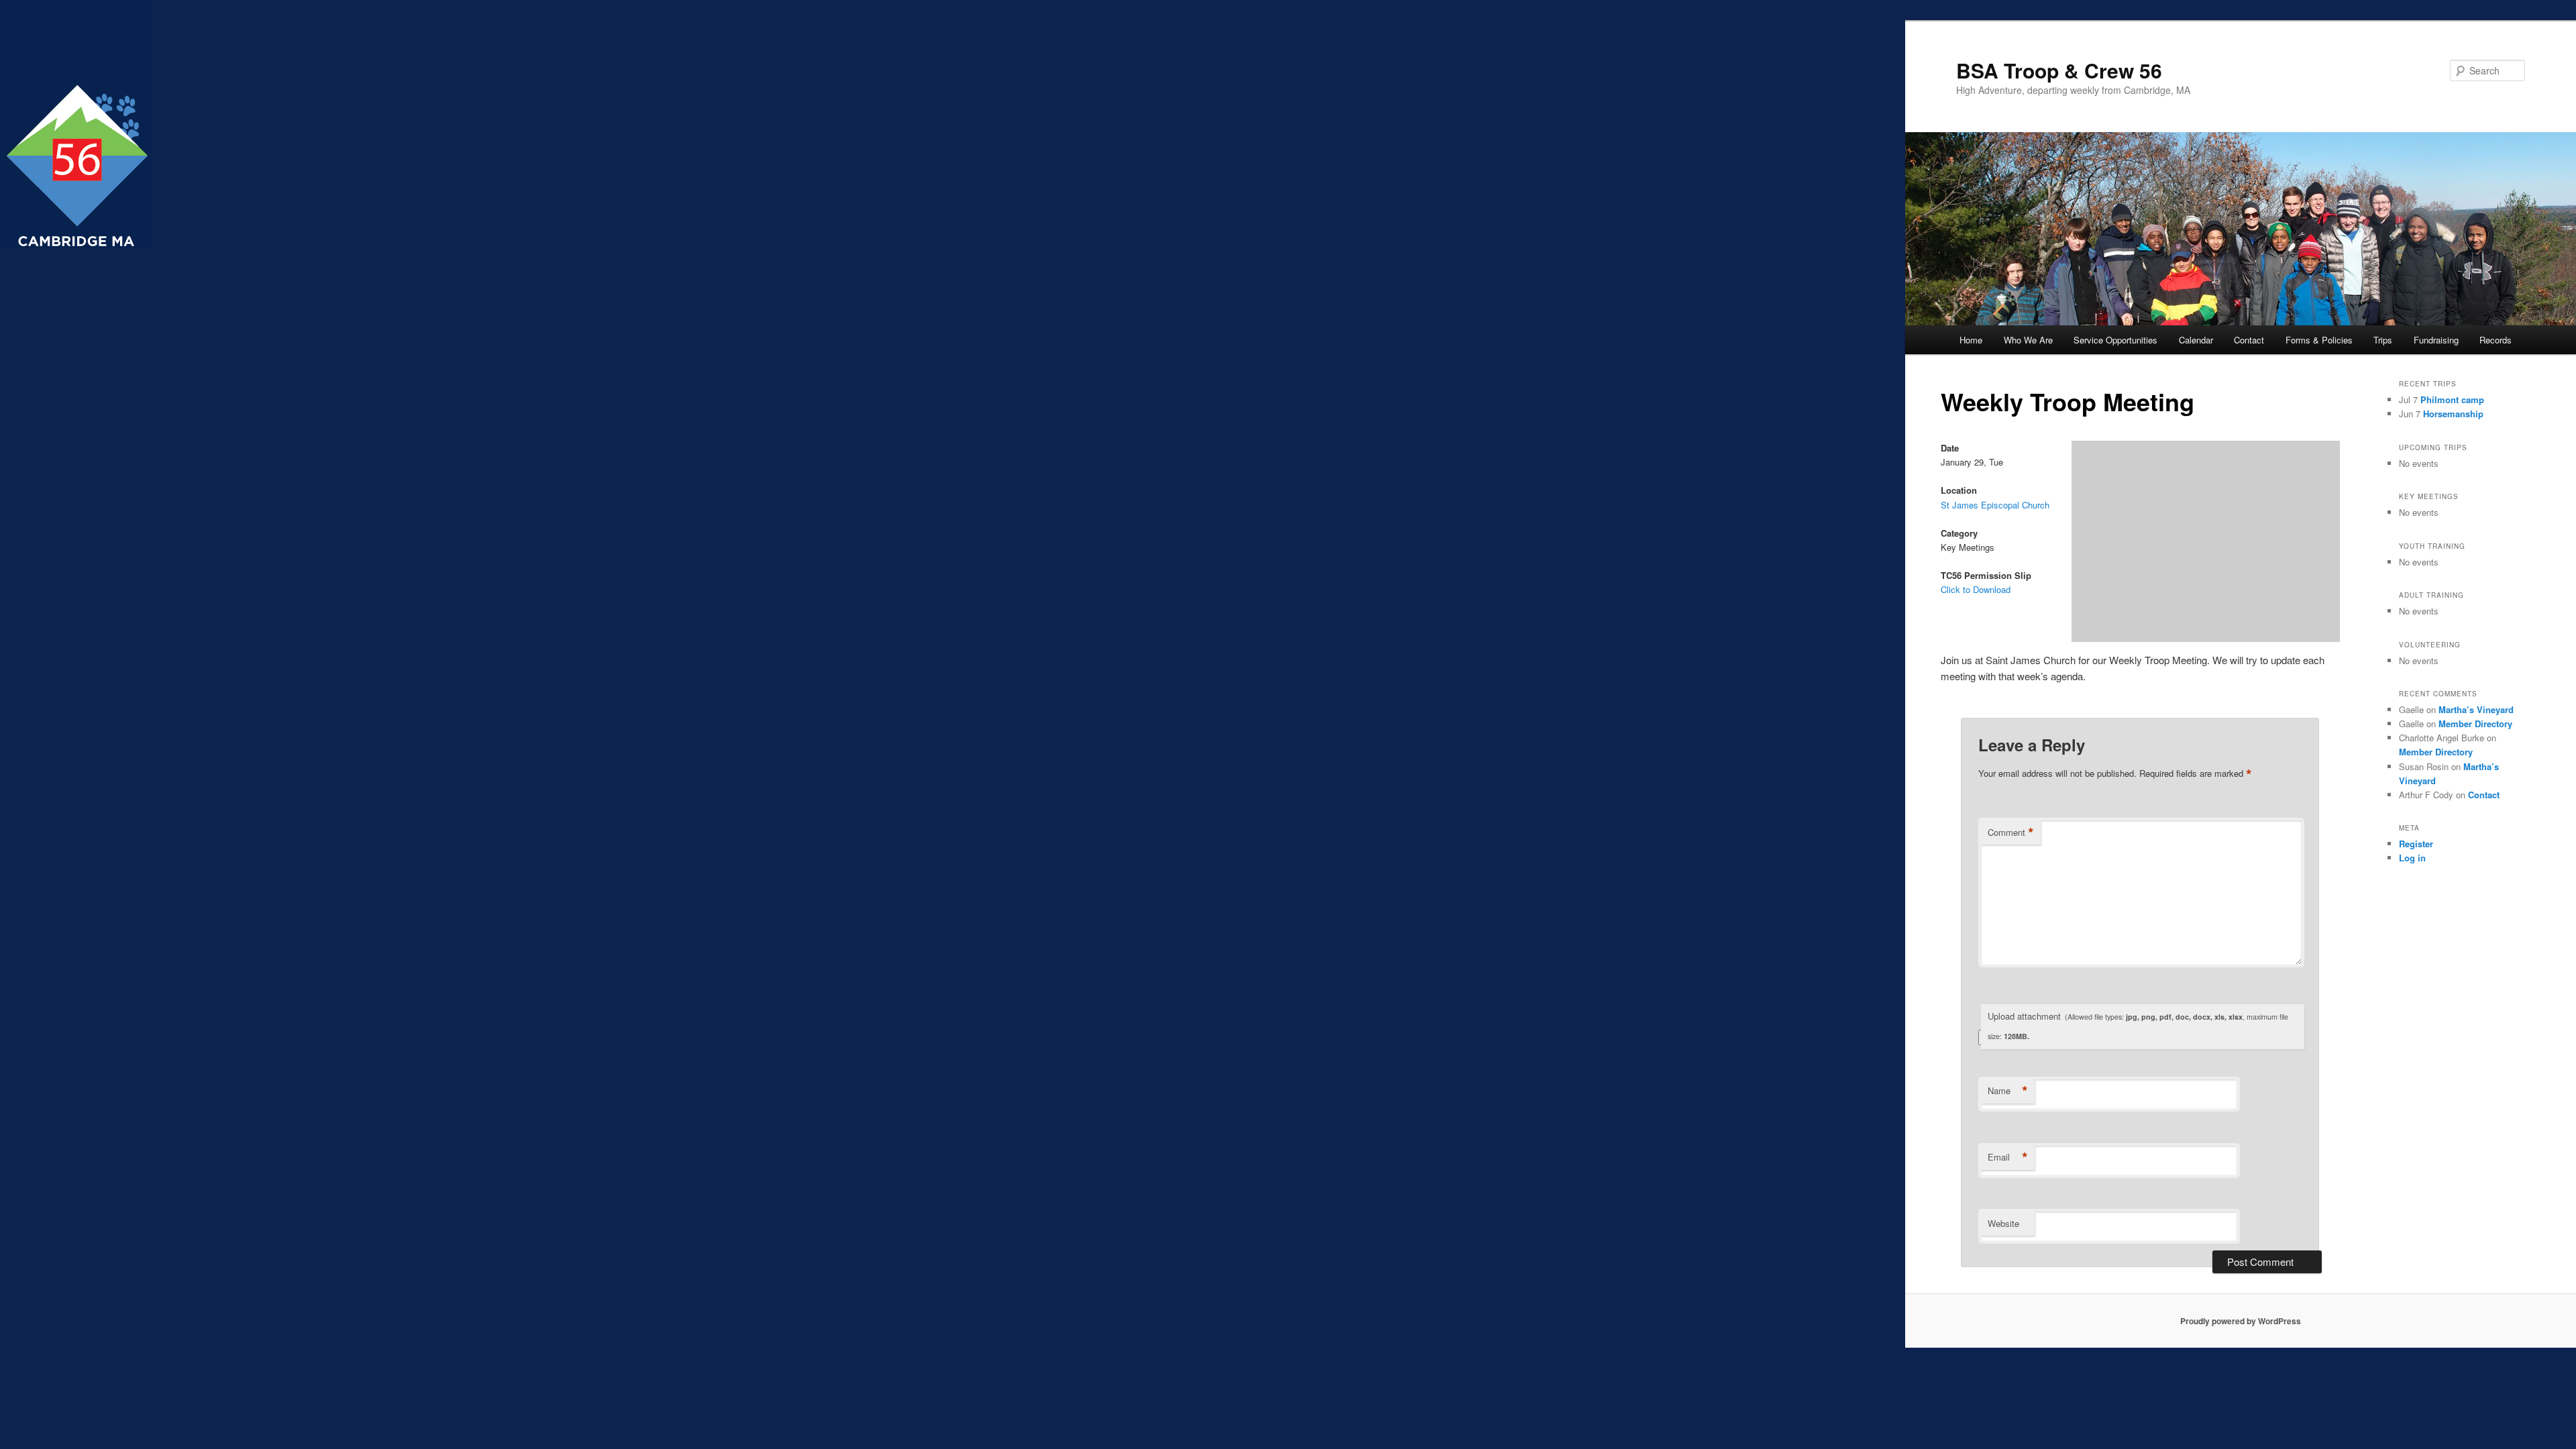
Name (2008, 1091)
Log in (2412, 858)
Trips (2383, 340)
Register (2416, 844)
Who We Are (2028, 340)
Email (2008, 1157)
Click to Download (1976, 589)
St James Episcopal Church (1995, 505)
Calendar (2196, 340)
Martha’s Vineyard (2476, 709)
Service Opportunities (2115, 340)
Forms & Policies (2319, 340)
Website (2003, 1223)
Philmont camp (2452, 399)
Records (2495, 340)
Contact (2249, 340)
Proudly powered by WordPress (2241, 1321)
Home (1971, 340)
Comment (2011, 833)
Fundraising (2436, 340)
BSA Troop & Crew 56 (2059, 70)
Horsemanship (2453, 414)
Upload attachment (2138, 1026)
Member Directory (2475, 723)
